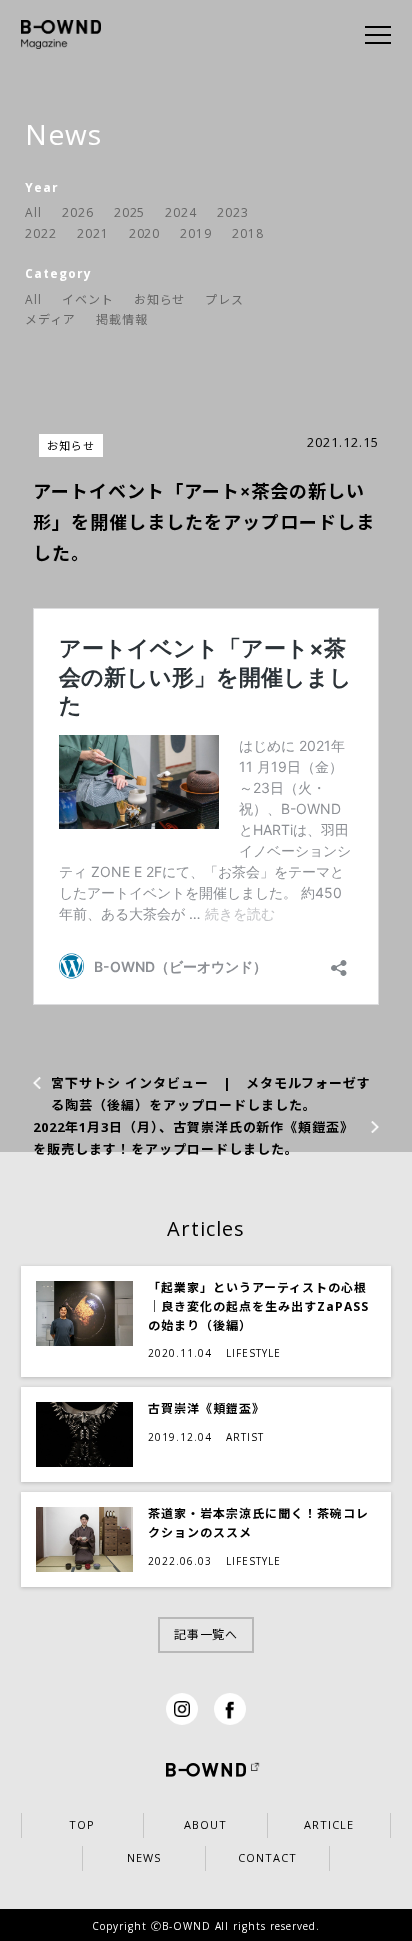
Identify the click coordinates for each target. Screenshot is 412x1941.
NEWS (144, 1857)
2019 (196, 233)
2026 (78, 212)
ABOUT (205, 1824)
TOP (82, 1824)
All (33, 212)
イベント (88, 299)
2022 (41, 233)
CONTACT (267, 1857)
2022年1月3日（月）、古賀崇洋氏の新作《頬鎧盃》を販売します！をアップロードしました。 (193, 1138)
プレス (224, 299)
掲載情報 (122, 319)
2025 (130, 212)
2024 (181, 212)
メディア (50, 319)
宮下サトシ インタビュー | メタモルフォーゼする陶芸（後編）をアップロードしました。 (211, 1094)
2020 (145, 233)
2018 (248, 233)
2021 (93, 233)
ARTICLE (329, 1824)
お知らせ (160, 299)
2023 (233, 212)
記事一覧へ (206, 1634)
